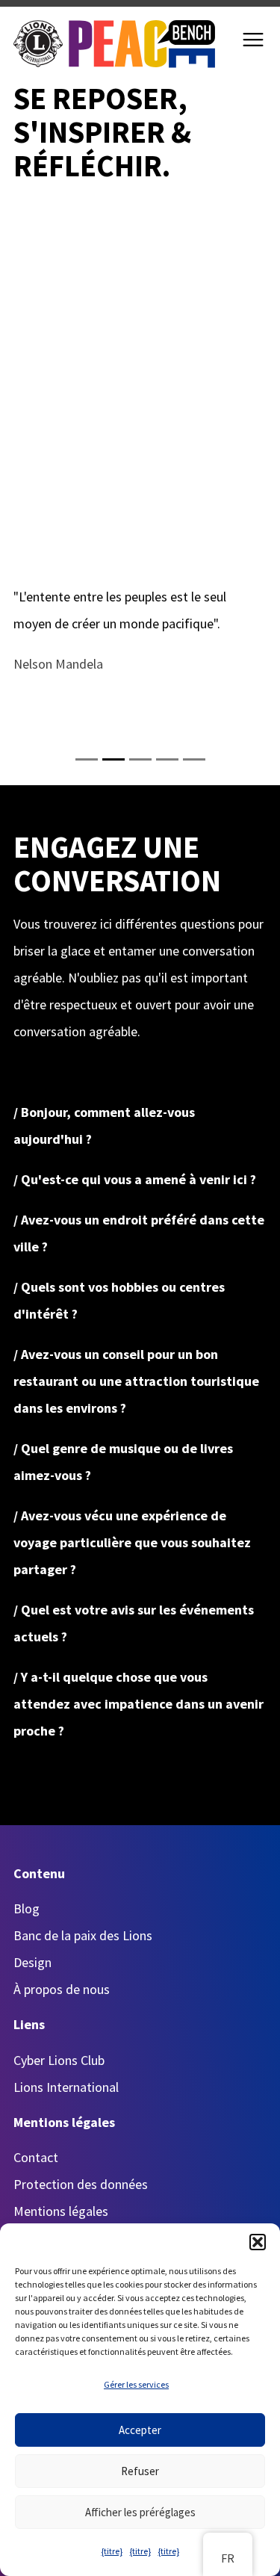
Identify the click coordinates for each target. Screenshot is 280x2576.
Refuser (140, 2471)
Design (32, 1962)
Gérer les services (136, 2384)
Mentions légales (61, 2211)
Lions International (66, 2087)
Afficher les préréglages (140, 2512)
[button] (258, 2242)
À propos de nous (62, 1989)
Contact (36, 2157)
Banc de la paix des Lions (83, 1935)
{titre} (112, 2551)
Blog (27, 1908)
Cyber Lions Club (59, 2060)
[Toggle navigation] (253, 40)
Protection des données (81, 2184)
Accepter (140, 2430)
